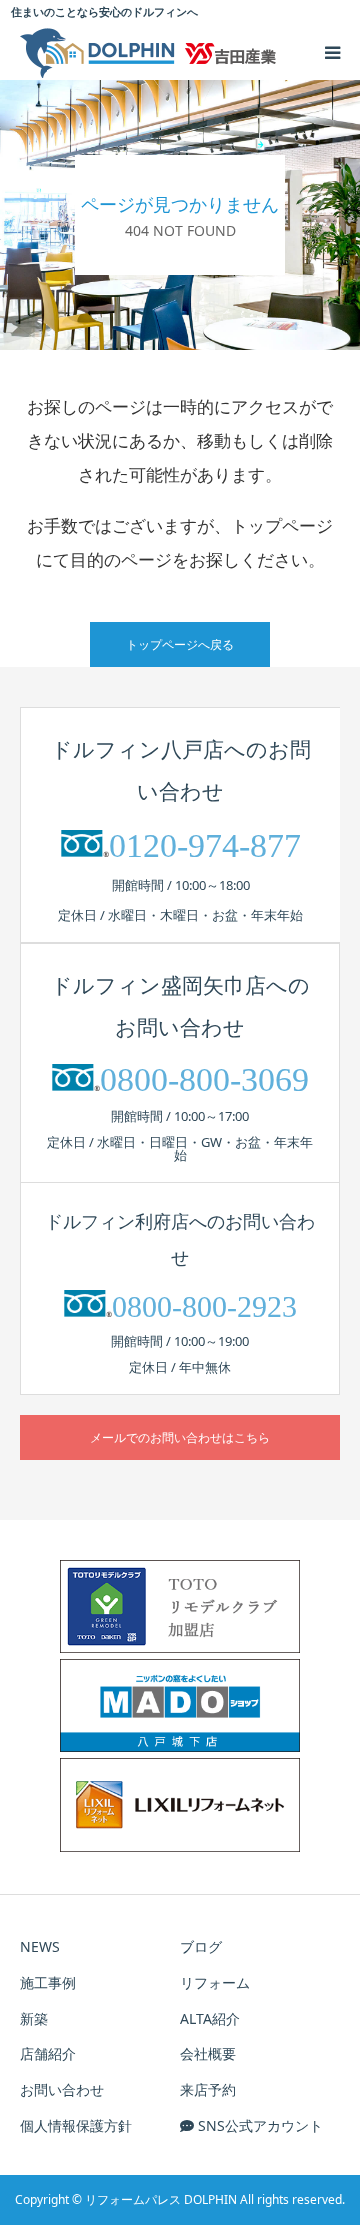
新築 (34, 2018)
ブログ (201, 1946)
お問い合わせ (62, 2089)
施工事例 (48, 1982)
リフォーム (215, 1982)
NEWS (40, 1946)
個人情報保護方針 (76, 2125)
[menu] (332, 52)
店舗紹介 (48, 2053)
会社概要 (208, 2053)
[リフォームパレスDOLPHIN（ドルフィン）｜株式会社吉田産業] (148, 53)
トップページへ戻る (180, 644)
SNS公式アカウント (258, 2125)
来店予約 (208, 2089)
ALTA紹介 (210, 2018)
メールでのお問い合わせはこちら (180, 1437)
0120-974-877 (205, 845)
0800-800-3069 (204, 1079)
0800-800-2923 (204, 1306)
